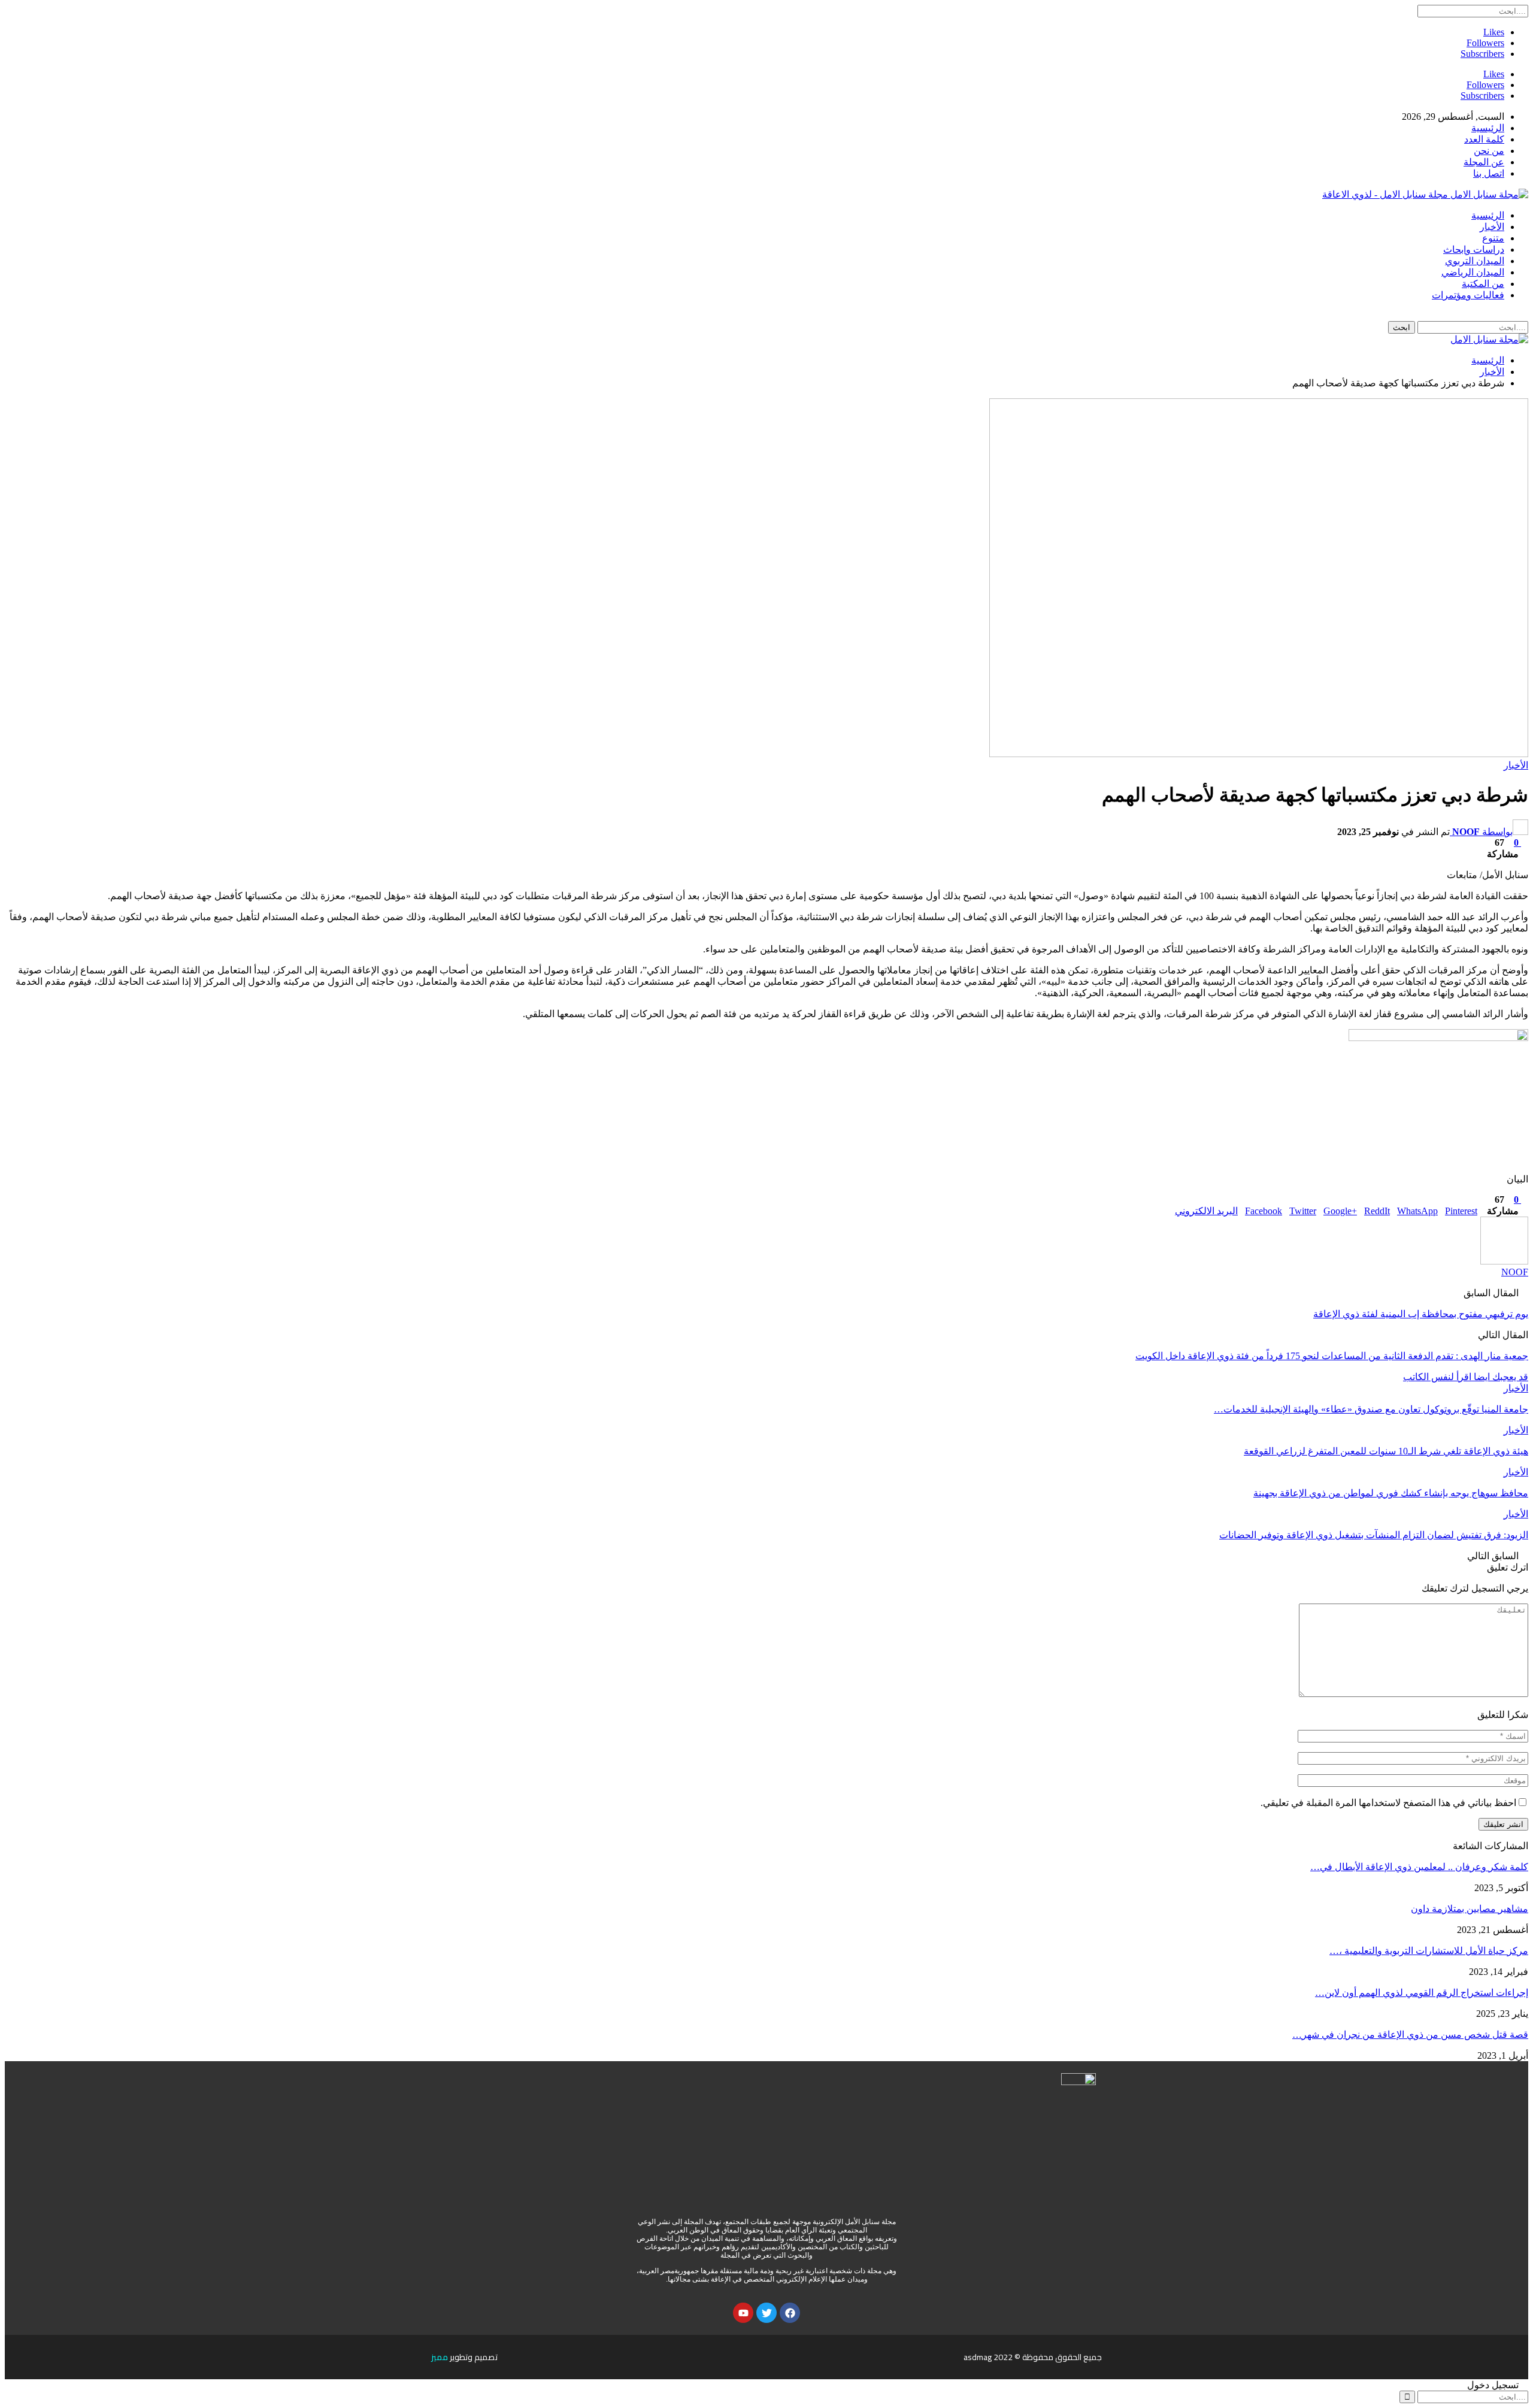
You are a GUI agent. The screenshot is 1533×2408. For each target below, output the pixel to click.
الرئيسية (1488, 128)
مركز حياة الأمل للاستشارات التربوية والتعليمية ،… (1429, 1951)
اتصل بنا (1489, 173)
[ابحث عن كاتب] (1504, 1261)
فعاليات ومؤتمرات (1468, 295)
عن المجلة (1484, 162)
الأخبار (1492, 227)
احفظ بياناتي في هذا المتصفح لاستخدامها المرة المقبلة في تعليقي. (1388, 1803)
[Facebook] (790, 2313)
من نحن (1489, 151)
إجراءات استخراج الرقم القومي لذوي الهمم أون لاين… (1422, 1993)
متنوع (1493, 238)
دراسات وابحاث (1474, 249)
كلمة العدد (1484, 139)
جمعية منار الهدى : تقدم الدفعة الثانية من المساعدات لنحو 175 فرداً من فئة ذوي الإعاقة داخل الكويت (1332, 1356)
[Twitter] (766, 2313)
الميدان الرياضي (1473, 272)
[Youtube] (743, 2313)
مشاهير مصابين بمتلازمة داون (1470, 1909)
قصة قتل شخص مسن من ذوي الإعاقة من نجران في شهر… (1410, 2035)
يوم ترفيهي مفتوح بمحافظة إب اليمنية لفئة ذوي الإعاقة (1421, 1314)
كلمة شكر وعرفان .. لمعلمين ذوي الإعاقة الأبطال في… (1419, 1867)
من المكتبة (1483, 284)
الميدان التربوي (1475, 261)
